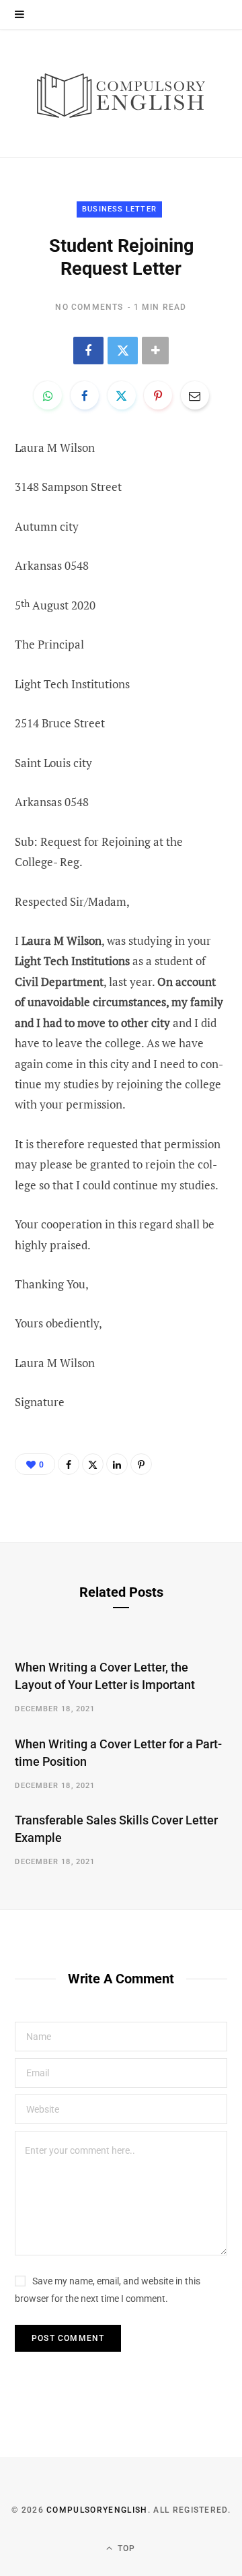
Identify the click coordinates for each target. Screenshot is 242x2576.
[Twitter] (123, 351)
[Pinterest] (158, 395)
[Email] (195, 395)
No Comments (89, 307)
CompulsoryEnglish (97, 2510)
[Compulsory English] (121, 93)
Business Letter (119, 209)
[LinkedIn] (117, 1464)
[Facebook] (88, 351)
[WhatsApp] (48, 395)
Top (125, 2548)
